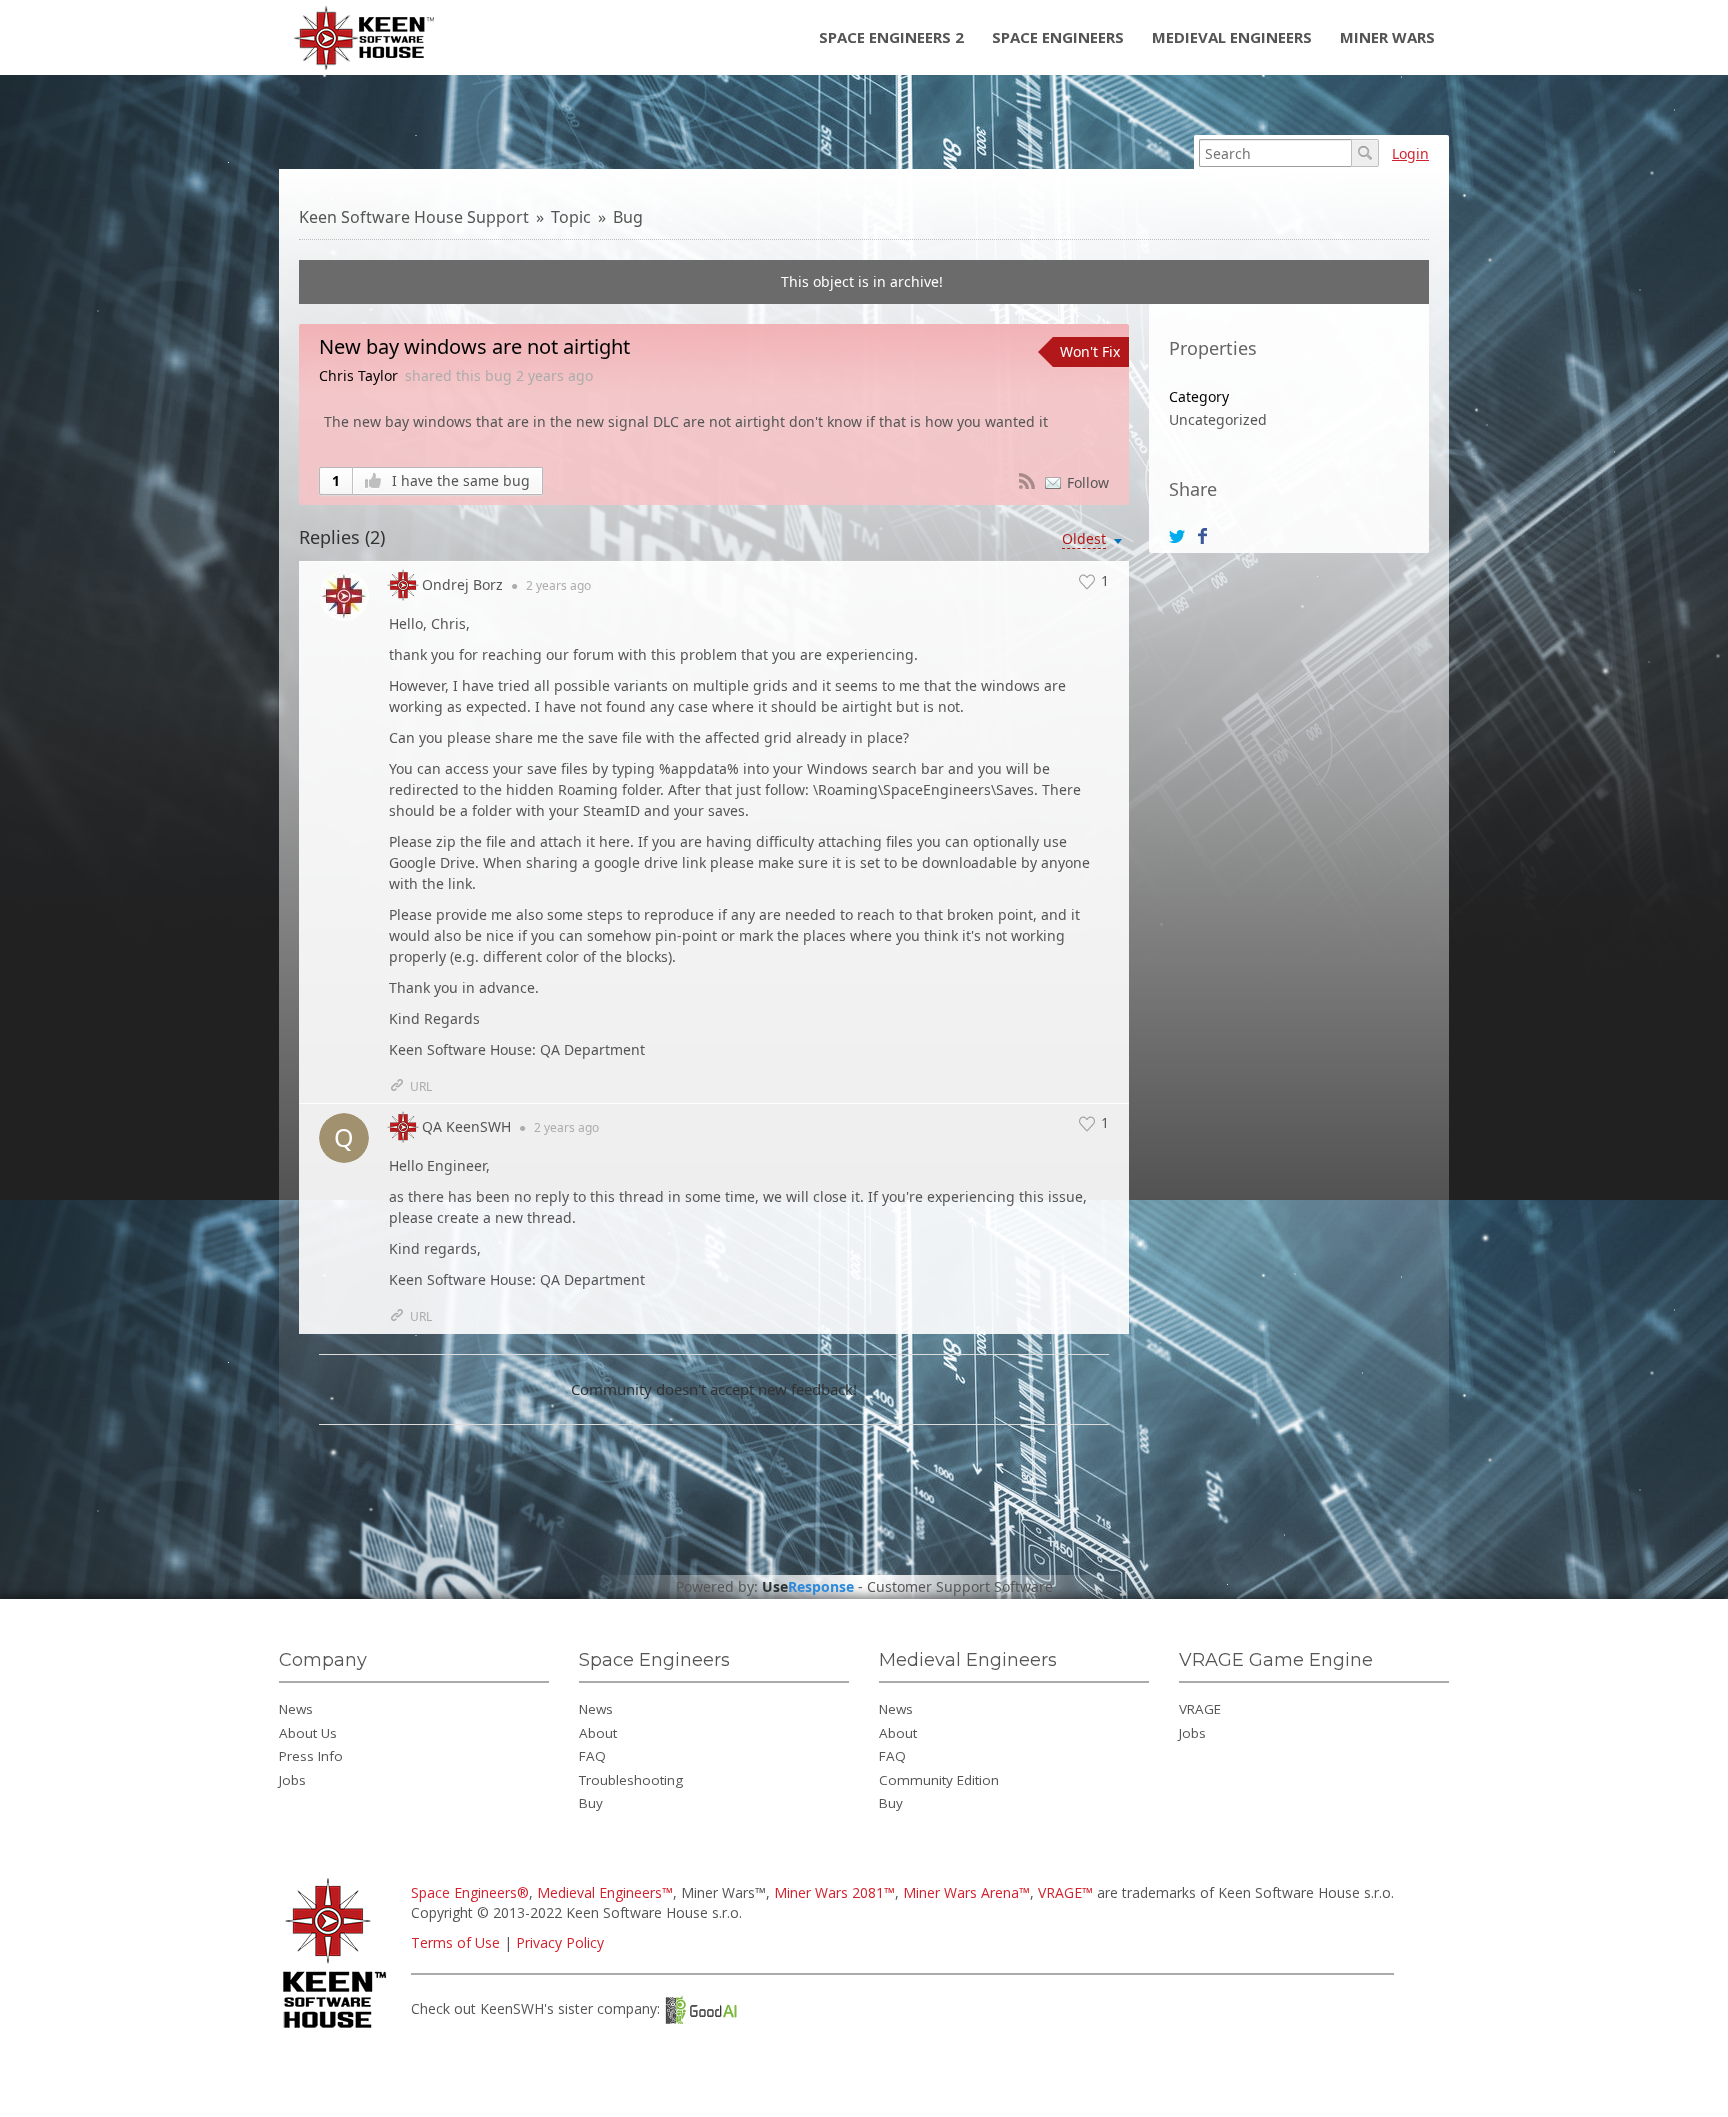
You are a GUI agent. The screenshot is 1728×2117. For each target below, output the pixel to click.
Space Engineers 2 (891, 37)
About (598, 1733)
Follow (1088, 482)
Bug (628, 217)
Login (1410, 153)
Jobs (292, 1780)
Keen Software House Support (414, 217)
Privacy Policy (560, 1942)
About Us (308, 1733)
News (296, 1709)
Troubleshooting (631, 1780)
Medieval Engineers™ (605, 1892)
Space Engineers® (470, 1892)
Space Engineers (1058, 37)
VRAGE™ (1065, 1892)
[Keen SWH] (337, 2029)
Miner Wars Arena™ (966, 1892)
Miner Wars (1387, 37)
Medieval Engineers (1232, 37)
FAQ (592, 1756)
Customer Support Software (960, 1587)
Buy (591, 1803)
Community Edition (939, 1780)
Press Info (311, 1756)
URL (421, 1086)
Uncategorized (1218, 419)
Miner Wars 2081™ (834, 1892)
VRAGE (1200, 1709)
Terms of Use (455, 1942)
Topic (571, 217)
